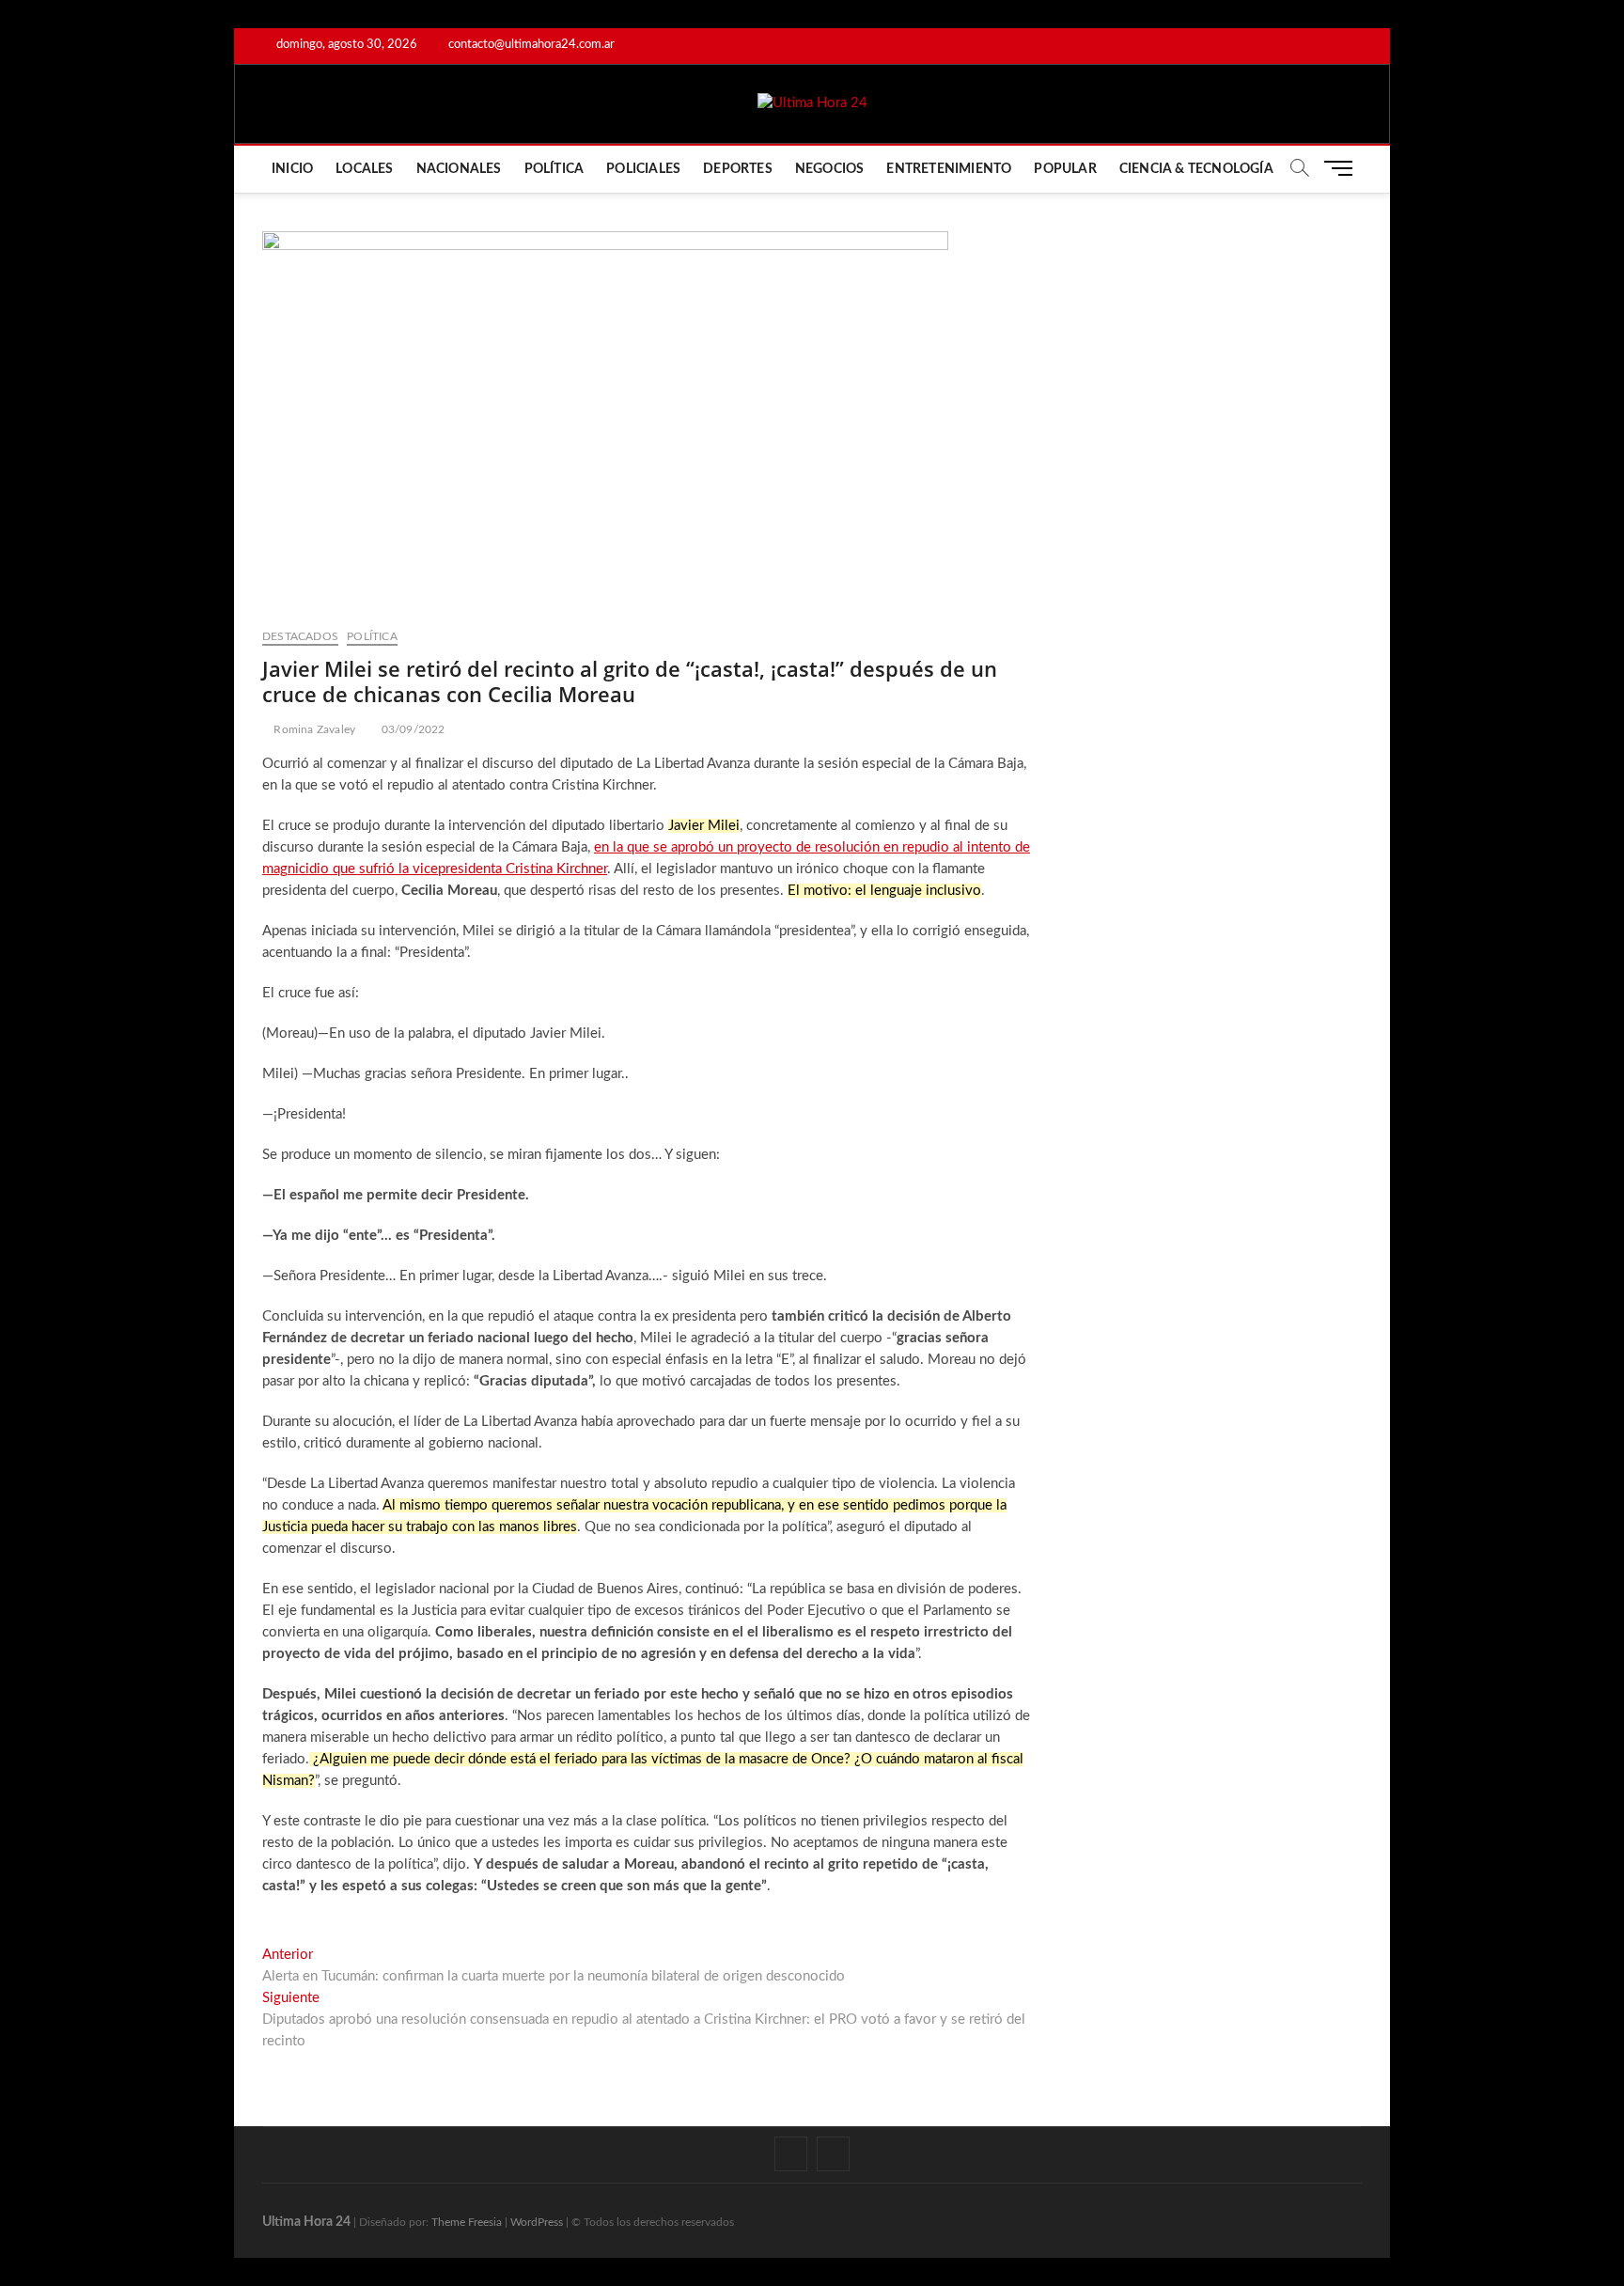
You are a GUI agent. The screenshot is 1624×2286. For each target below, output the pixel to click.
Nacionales (459, 169)
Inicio (292, 169)
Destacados (300, 636)
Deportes (738, 169)
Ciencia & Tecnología (1196, 169)
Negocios (830, 169)
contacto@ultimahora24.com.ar (530, 45)
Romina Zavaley (313, 729)
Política (554, 169)
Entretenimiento (949, 169)
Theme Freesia (467, 2222)
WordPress (537, 2222)
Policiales (643, 169)
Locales (364, 169)
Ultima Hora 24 (306, 2222)
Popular (1065, 169)
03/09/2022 (411, 729)
